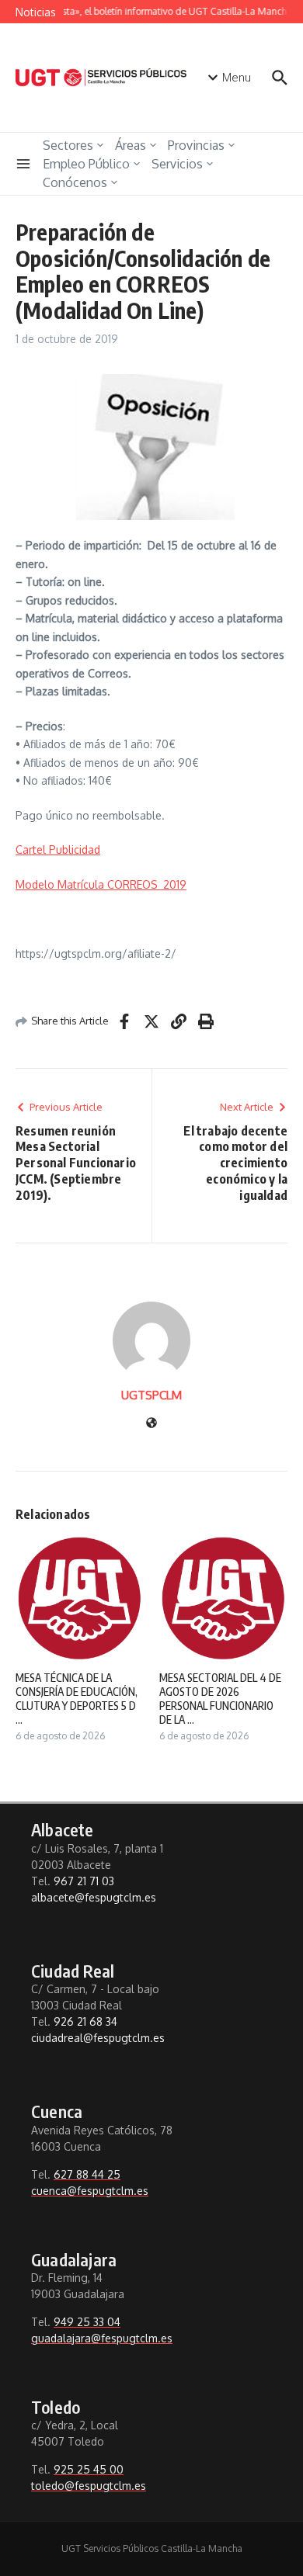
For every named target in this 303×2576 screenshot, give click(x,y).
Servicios (177, 164)
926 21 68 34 (85, 2021)
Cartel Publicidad (58, 849)
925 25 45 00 (89, 2469)
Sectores (68, 145)
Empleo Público (86, 164)
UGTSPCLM (151, 1395)
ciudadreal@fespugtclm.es (98, 2038)
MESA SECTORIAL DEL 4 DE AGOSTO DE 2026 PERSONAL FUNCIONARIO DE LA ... (220, 1699)
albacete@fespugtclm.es (94, 1897)
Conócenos (75, 182)
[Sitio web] (151, 1424)
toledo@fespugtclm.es (89, 2486)
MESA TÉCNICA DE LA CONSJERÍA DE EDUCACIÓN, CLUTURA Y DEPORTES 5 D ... (77, 1699)
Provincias (196, 145)
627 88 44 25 (87, 2174)
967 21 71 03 (84, 1881)
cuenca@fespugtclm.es (90, 2191)
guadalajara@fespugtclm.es (102, 2338)
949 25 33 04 (87, 2322)
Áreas (131, 145)
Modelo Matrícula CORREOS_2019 (101, 884)
